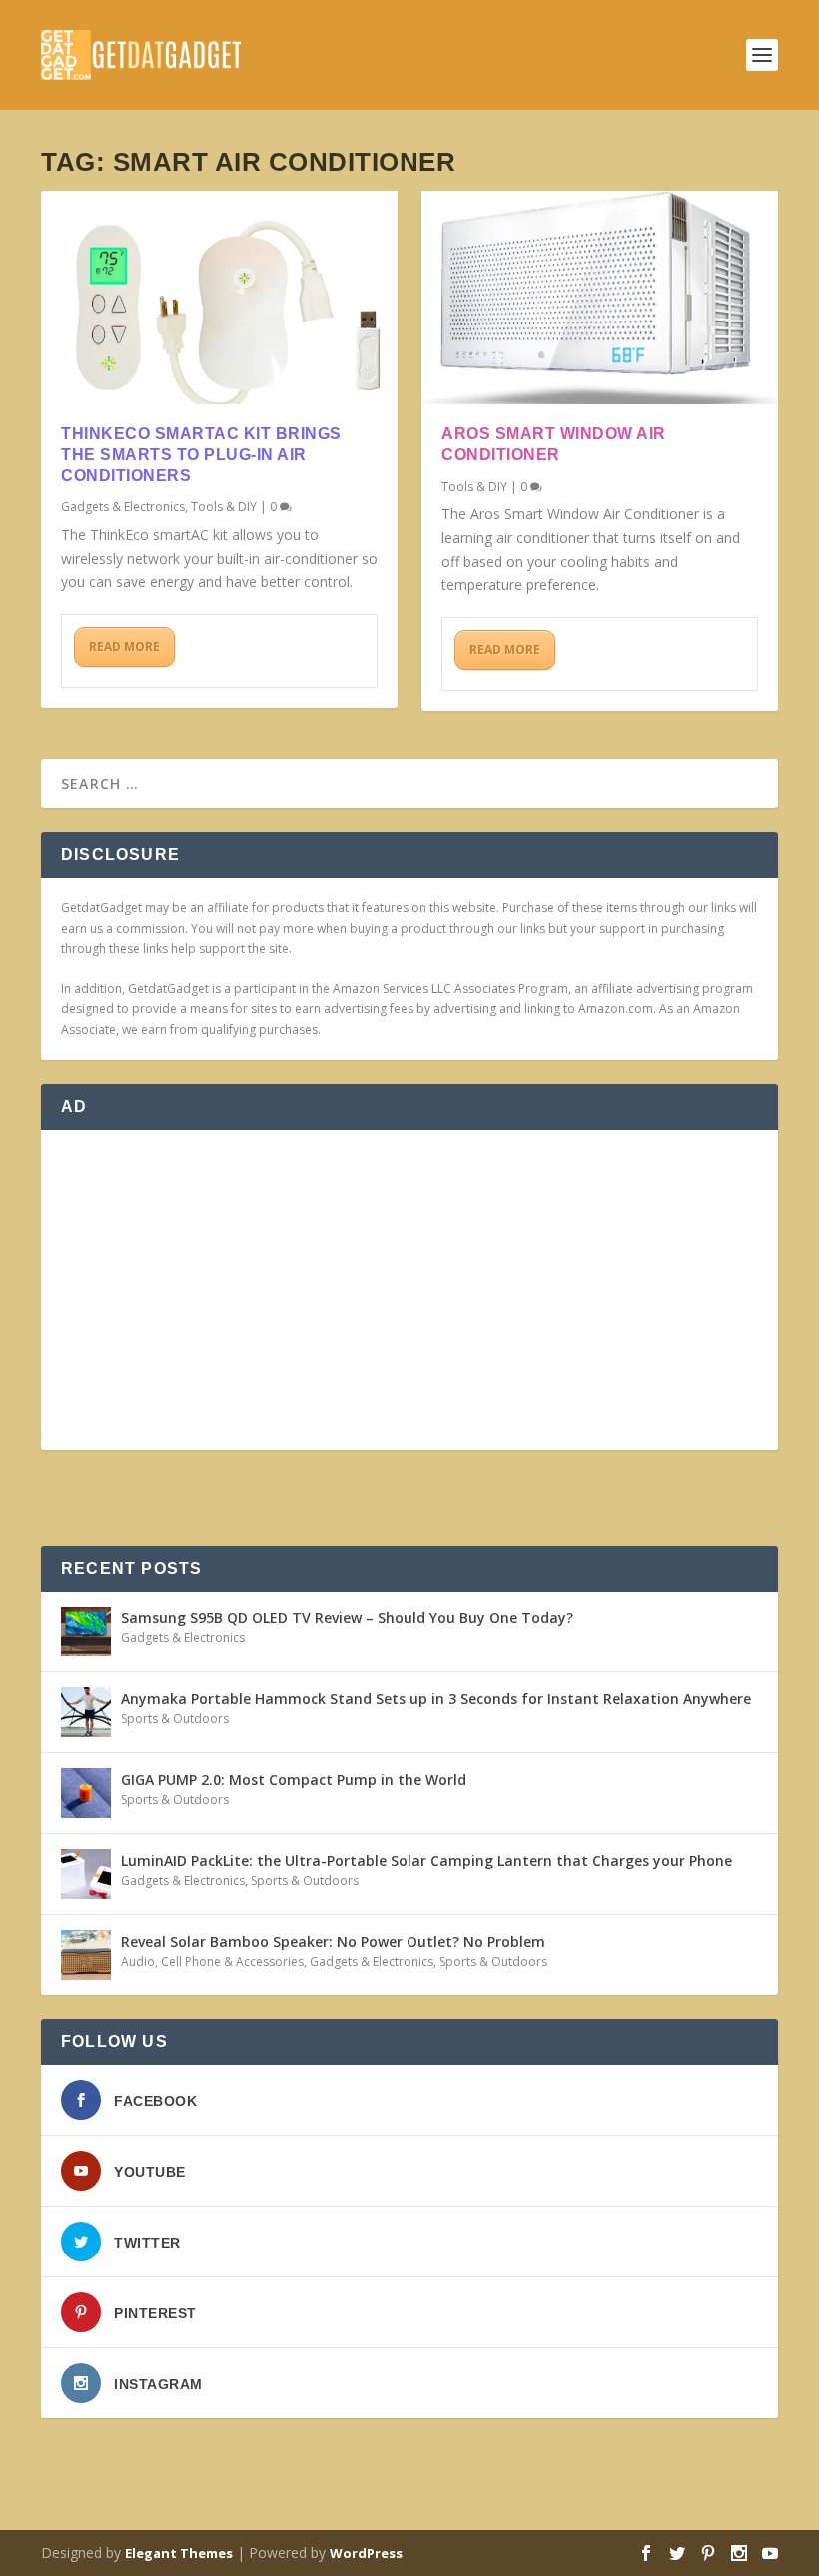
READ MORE (124, 646)
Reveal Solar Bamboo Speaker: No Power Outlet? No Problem (333, 1941)
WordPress (366, 2553)
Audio (138, 1961)
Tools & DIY (224, 507)
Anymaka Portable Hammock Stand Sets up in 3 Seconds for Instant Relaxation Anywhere (436, 1699)
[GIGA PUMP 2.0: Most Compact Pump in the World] (86, 1793)
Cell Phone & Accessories (232, 1961)
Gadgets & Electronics (123, 507)
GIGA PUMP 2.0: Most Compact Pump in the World (294, 1780)
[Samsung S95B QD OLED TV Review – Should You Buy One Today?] (86, 1631)
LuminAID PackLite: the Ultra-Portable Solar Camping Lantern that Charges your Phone (426, 1861)
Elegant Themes (179, 2553)
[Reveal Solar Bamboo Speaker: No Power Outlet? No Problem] (86, 1955)
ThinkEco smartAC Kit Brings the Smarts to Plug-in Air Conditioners (201, 455)
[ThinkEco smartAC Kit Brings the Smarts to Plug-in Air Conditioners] (219, 298)
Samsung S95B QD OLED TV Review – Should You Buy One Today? (347, 1618)
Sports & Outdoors (175, 1719)
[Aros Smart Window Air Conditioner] (600, 298)
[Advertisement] (409, 1290)
